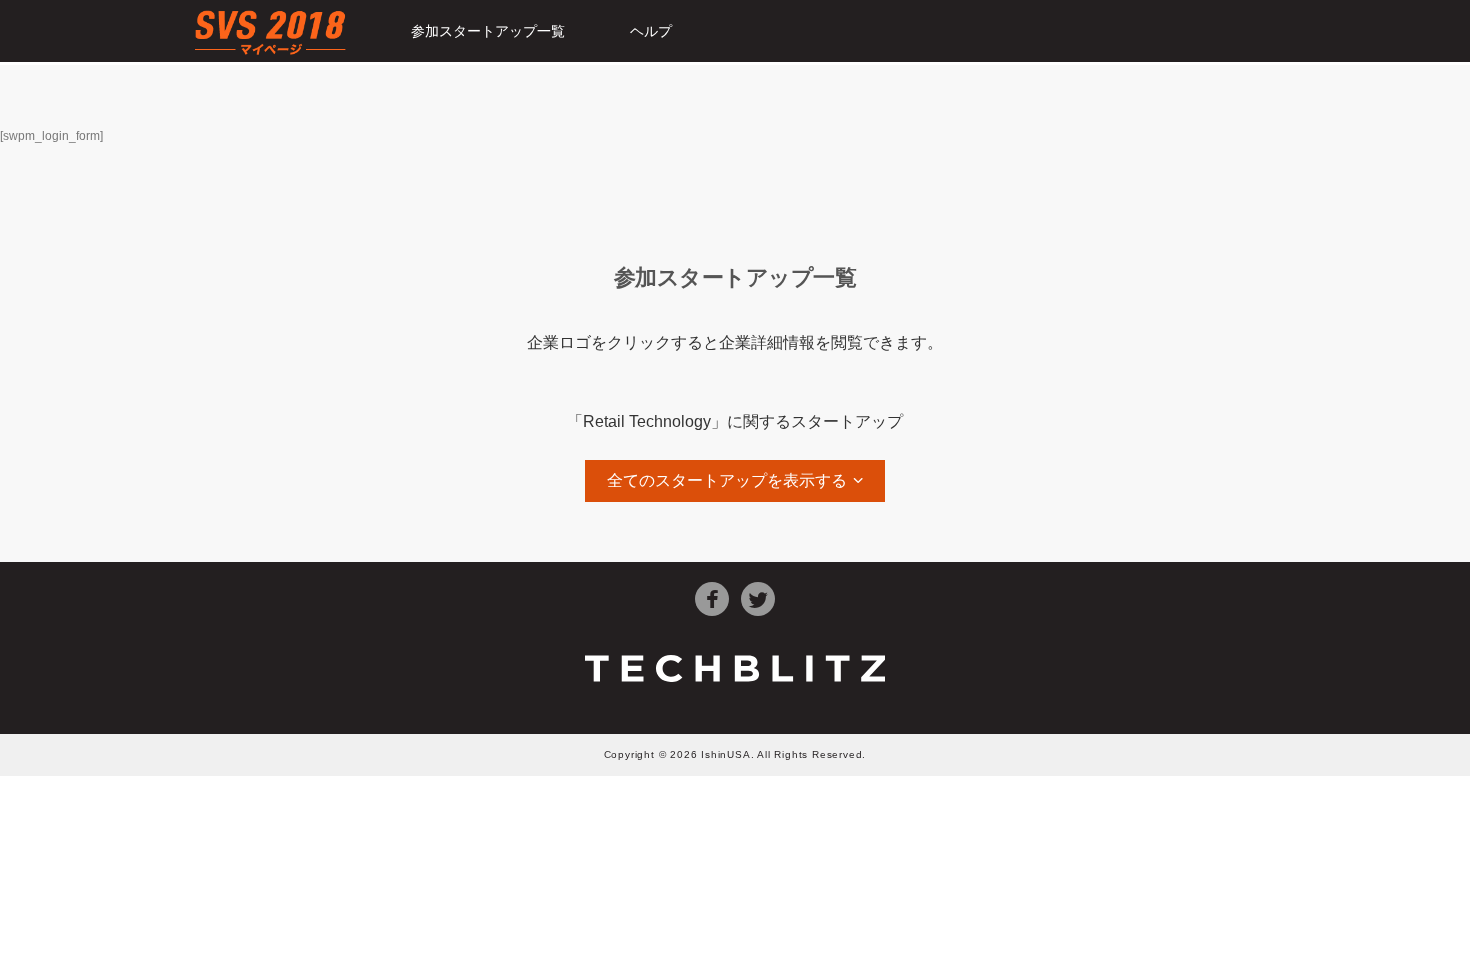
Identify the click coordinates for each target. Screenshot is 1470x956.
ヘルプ (651, 31)
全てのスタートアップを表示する (727, 480)
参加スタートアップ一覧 (488, 31)
